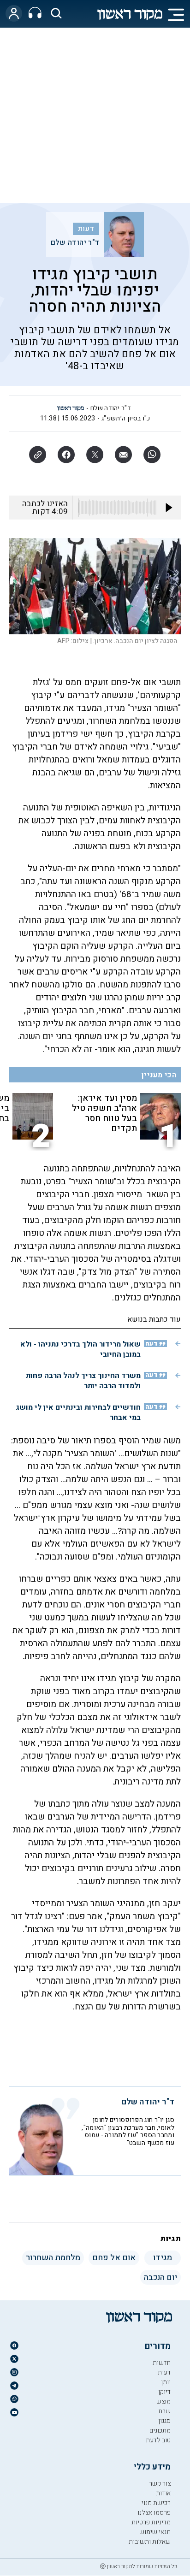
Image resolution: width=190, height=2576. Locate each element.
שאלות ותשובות (150, 2542)
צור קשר (160, 2484)
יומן (166, 2382)
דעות (86, 229)
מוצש (163, 2402)
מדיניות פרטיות (151, 2522)
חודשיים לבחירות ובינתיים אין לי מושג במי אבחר (78, 1412)
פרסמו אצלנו (154, 2513)
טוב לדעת (158, 2440)
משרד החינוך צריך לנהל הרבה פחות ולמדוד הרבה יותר (83, 1381)
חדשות (162, 2363)
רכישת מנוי (156, 2503)
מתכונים (160, 2431)
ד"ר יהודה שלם (75, 242)
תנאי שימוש (155, 2532)
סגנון (164, 2421)
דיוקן (164, 2392)
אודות (163, 2493)
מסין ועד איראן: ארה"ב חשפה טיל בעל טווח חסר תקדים (104, 1113)
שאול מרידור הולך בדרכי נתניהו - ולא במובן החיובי (80, 1349)
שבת (164, 2411)
